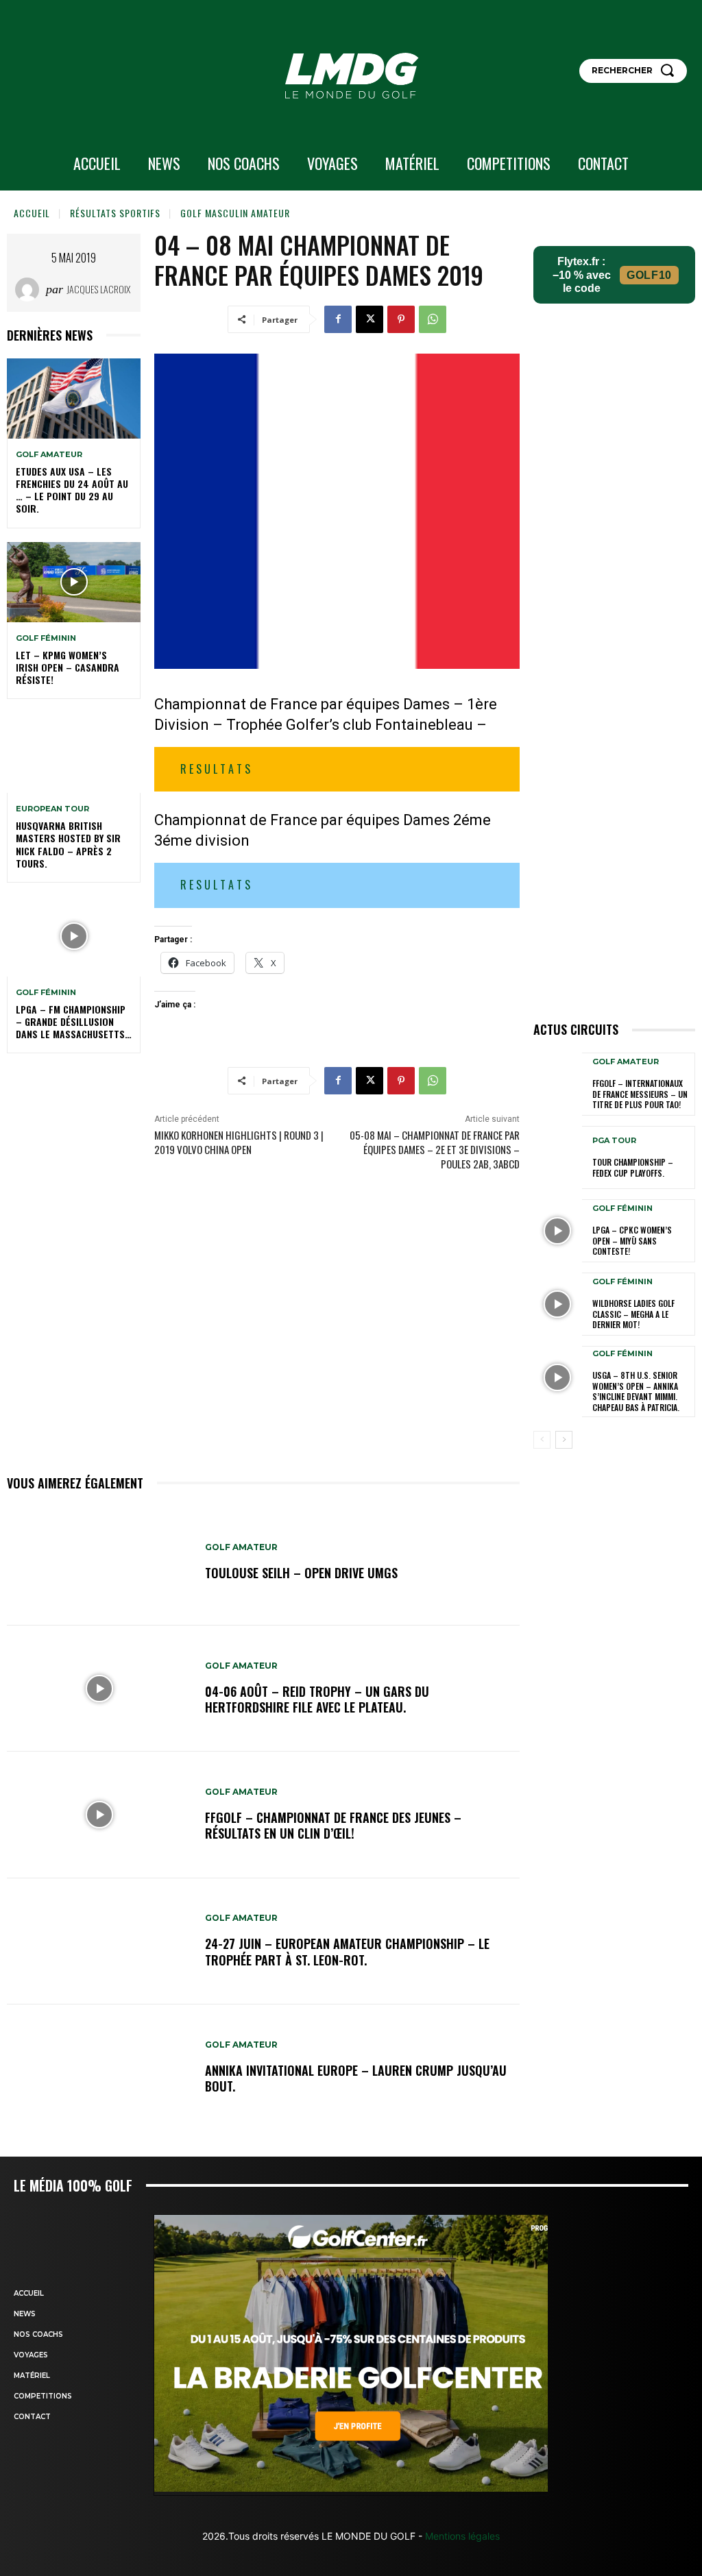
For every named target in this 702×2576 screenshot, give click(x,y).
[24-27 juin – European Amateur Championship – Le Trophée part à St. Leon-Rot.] (99, 1941)
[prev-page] (542, 1440)
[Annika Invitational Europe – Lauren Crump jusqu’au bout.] (99, 2068)
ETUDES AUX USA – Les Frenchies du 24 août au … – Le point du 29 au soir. (72, 490)
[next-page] (564, 1440)
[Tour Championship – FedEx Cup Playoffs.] (558, 1157)
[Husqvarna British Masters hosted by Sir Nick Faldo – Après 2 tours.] (74, 753)
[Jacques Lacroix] (31, 290)
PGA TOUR (614, 1141)
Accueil (32, 213)
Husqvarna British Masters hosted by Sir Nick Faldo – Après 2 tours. (68, 844)
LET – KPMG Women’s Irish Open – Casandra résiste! (68, 667)
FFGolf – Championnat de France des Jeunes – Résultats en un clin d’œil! (333, 1825)
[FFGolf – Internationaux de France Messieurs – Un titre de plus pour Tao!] (558, 1084)
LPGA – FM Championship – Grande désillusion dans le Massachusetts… (74, 1021)
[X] (370, 319)
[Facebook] (338, 319)
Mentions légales (461, 2536)
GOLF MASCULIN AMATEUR (235, 213)
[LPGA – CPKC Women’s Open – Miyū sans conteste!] (558, 1231)
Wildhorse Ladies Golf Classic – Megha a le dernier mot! (633, 1314)
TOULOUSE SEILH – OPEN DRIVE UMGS (301, 1573)
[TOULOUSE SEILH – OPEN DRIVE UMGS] (99, 1562)
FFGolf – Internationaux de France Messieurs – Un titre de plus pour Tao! (640, 1094)
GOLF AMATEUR (49, 455)
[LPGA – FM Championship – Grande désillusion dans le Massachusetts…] (74, 936)
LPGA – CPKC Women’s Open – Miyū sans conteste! (632, 1240)
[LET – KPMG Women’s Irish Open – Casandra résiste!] (74, 582)
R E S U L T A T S (215, 769)
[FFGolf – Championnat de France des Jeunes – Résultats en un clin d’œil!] (99, 1815)
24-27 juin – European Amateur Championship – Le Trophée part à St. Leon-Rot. (347, 1951)
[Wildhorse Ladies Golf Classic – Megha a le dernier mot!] (558, 1304)
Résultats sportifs (115, 213)
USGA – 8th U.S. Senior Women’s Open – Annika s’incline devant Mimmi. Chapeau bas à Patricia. (636, 1391)
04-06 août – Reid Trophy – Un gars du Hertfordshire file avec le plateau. (317, 1699)
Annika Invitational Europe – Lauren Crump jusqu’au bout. (356, 2078)
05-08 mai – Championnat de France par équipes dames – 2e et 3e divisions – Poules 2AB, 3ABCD (435, 1149)
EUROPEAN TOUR (52, 809)
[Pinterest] (401, 319)
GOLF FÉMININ (46, 638)
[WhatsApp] (433, 319)
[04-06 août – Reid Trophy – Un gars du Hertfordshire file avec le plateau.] (99, 1689)
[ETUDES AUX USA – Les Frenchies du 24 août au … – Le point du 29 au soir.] (74, 398)
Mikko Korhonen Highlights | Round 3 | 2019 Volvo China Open (239, 1142)
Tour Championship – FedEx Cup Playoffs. (633, 1167)
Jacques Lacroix (98, 289)
